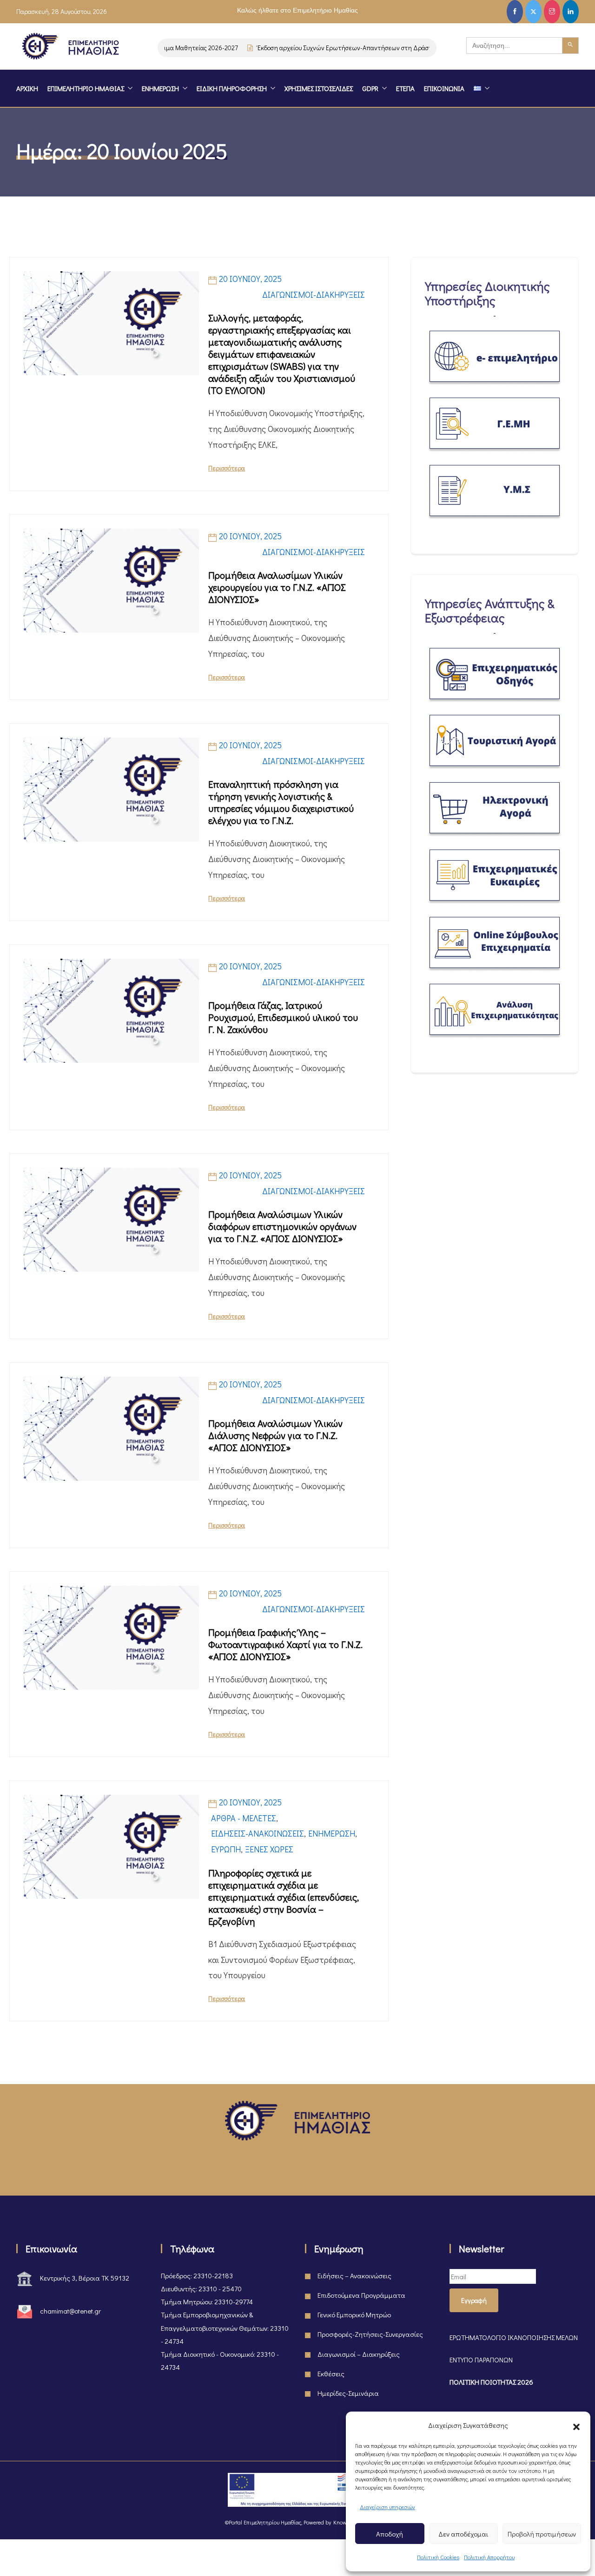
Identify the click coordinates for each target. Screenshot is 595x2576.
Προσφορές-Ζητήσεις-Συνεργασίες (370, 2334)
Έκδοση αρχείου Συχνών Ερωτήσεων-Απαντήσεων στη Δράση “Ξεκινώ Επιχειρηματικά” (356, 48)
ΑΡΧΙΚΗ (27, 88)
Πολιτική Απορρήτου (489, 2557)
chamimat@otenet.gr (70, 2311)
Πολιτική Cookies (438, 2557)
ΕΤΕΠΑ (405, 88)
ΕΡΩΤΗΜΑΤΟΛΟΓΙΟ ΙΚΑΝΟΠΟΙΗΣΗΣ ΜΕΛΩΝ (514, 2337)
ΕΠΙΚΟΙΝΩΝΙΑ (444, 88)
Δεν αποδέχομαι (463, 2534)
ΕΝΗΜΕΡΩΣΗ (160, 88)
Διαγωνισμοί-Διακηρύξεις (314, 294)
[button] (576, 2425)
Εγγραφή (474, 2300)
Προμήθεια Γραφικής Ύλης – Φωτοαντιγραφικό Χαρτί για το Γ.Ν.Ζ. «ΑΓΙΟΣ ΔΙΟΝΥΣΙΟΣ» (285, 1644)
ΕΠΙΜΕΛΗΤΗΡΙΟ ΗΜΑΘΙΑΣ (86, 88)
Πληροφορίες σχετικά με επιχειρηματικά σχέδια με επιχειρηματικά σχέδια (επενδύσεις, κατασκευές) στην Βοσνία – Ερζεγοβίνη (284, 1897)
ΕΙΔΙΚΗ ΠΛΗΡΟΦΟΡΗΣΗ (232, 88)
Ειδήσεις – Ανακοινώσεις (354, 2275)
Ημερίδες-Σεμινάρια (348, 2393)
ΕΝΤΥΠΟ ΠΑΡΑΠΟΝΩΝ (481, 2360)
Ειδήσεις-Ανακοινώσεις (258, 1833)
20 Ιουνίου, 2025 (250, 279)
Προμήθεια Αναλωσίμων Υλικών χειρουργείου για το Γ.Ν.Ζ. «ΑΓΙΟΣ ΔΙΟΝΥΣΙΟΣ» (277, 587)
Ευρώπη (226, 1849)
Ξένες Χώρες (269, 1849)
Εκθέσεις (331, 2373)
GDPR (370, 88)
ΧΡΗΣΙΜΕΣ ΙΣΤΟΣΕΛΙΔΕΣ (319, 88)
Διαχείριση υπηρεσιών (387, 2507)
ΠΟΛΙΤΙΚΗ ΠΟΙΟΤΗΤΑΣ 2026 (491, 2382)
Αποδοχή (390, 2534)
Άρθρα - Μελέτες (244, 1818)
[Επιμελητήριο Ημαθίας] (70, 48)
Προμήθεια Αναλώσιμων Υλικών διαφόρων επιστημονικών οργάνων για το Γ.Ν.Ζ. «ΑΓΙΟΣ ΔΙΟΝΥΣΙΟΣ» (282, 1226)
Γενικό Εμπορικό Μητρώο (354, 2314)
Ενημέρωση (332, 1833)
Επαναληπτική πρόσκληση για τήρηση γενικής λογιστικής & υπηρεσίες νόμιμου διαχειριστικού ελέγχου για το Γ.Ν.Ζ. (281, 802)
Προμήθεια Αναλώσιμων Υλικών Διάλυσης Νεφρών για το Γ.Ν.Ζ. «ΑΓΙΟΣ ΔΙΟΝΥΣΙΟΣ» (275, 1435)
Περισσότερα (227, 468)
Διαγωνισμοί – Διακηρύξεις (359, 2354)
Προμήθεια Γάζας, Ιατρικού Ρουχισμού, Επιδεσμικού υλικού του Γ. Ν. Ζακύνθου (283, 1017)
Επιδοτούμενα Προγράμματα (361, 2295)
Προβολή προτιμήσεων (542, 2534)
